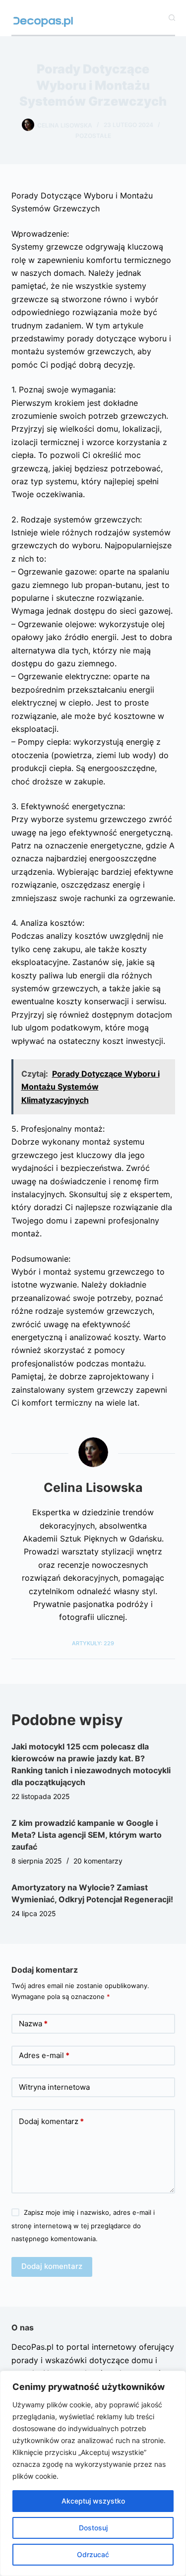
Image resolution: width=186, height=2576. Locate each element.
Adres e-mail (44, 2055)
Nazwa (33, 2024)
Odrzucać (93, 2554)
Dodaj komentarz (51, 2121)
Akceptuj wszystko (93, 2501)
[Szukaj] (172, 18)
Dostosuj (93, 2528)
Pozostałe (93, 136)
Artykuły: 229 (93, 1643)
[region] (93, 2473)
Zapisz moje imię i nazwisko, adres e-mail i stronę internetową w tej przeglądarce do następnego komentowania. (83, 2225)
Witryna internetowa (54, 2087)
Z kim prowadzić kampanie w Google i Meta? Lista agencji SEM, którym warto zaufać (87, 1835)
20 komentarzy (98, 1861)
